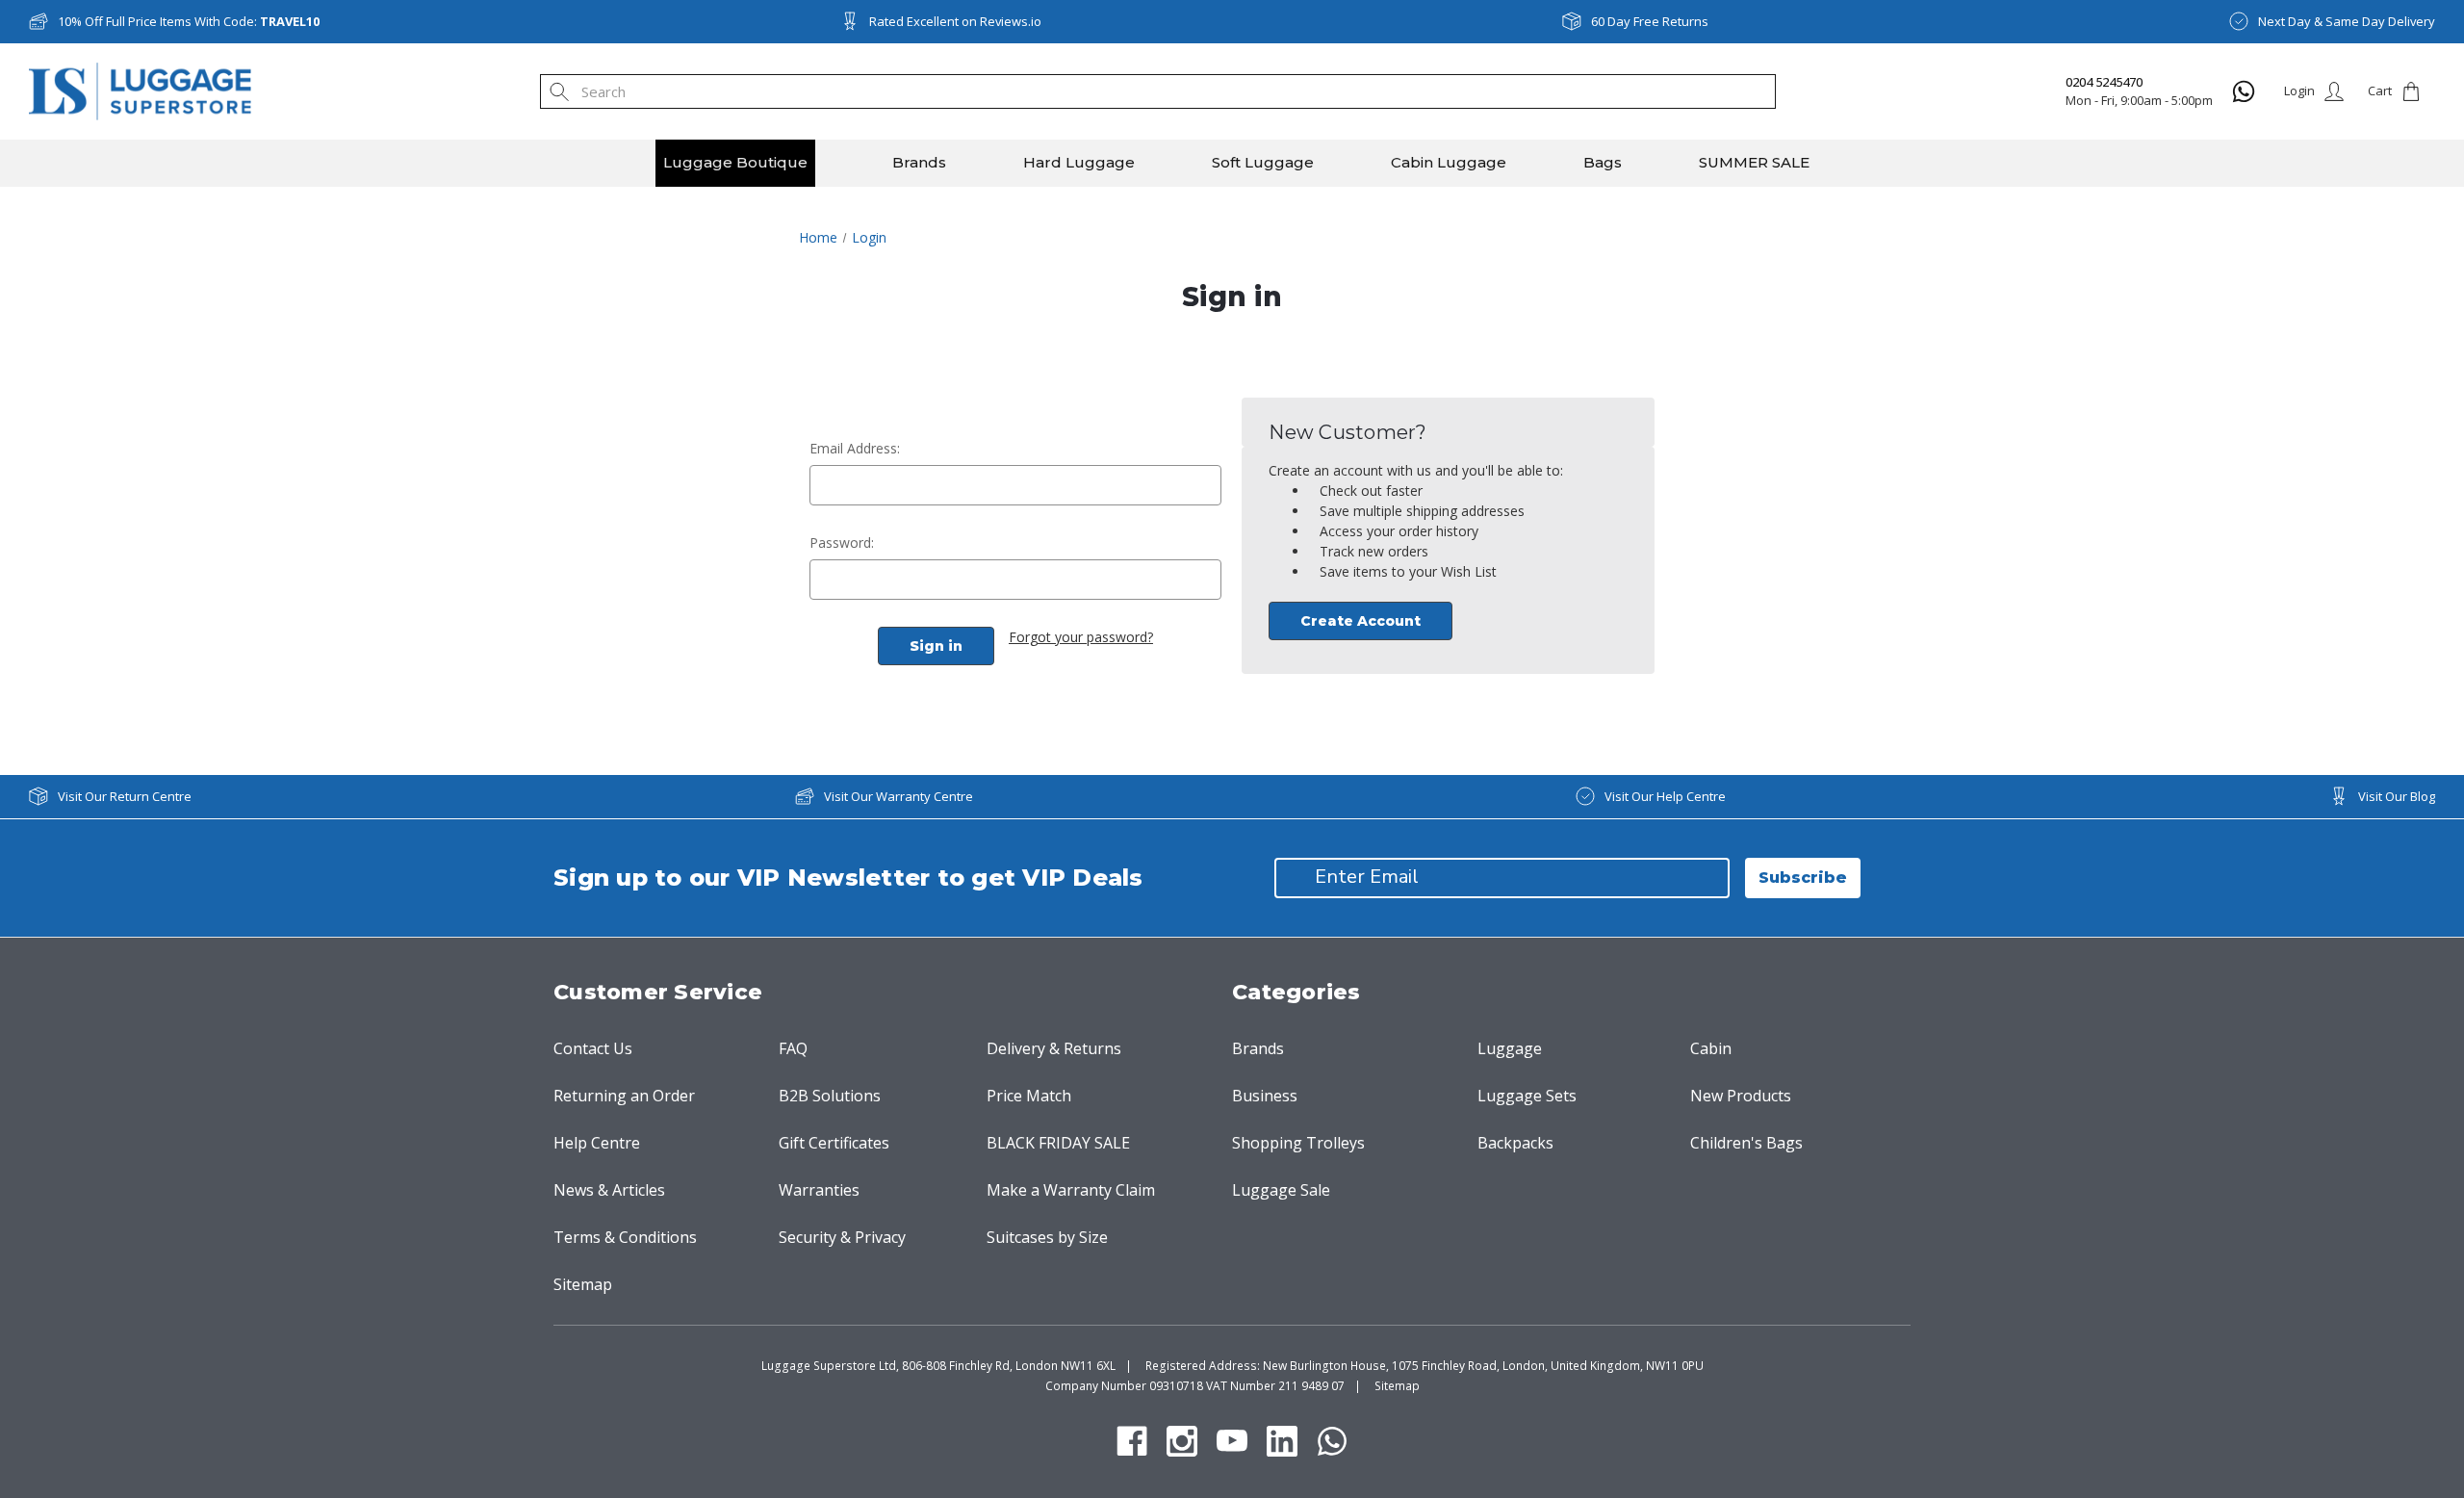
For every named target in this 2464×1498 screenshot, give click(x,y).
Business (1265, 1096)
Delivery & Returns (1054, 1048)
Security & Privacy (842, 1237)
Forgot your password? (1081, 637)
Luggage (1510, 1048)
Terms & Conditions (625, 1237)
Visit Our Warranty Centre (898, 796)
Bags (1603, 162)
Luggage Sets (1527, 1096)
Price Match (1029, 1096)
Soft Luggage (1263, 162)
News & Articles (609, 1190)
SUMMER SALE (1754, 162)
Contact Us (593, 1048)
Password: (842, 542)
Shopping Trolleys (1298, 1143)
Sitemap (583, 1284)
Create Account (1360, 621)
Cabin (1711, 1048)
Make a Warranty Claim (1071, 1190)
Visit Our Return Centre (125, 796)
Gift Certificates (834, 1143)
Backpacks (1515, 1143)
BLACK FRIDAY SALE (1058, 1143)
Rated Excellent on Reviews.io (955, 21)
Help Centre (597, 1143)
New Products (1741, 1096)
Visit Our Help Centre (1665, 796)
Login (2299, 90)
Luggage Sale (1281, 1190)
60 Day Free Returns (1650, 21)
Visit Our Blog (2397, 796)
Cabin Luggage (1449, 162)
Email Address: (855, 448)
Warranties (819, 1190)
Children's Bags (1746, 1143)
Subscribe (1803, 878)
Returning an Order (624, 1096)
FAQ (793, 1048)
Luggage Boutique (735, 162)
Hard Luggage (1079, 162)
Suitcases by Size (1047, 1237)
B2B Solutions (830, 1096)
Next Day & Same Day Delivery (2347, 21)
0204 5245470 (2104, 82)
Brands (919, 162)
